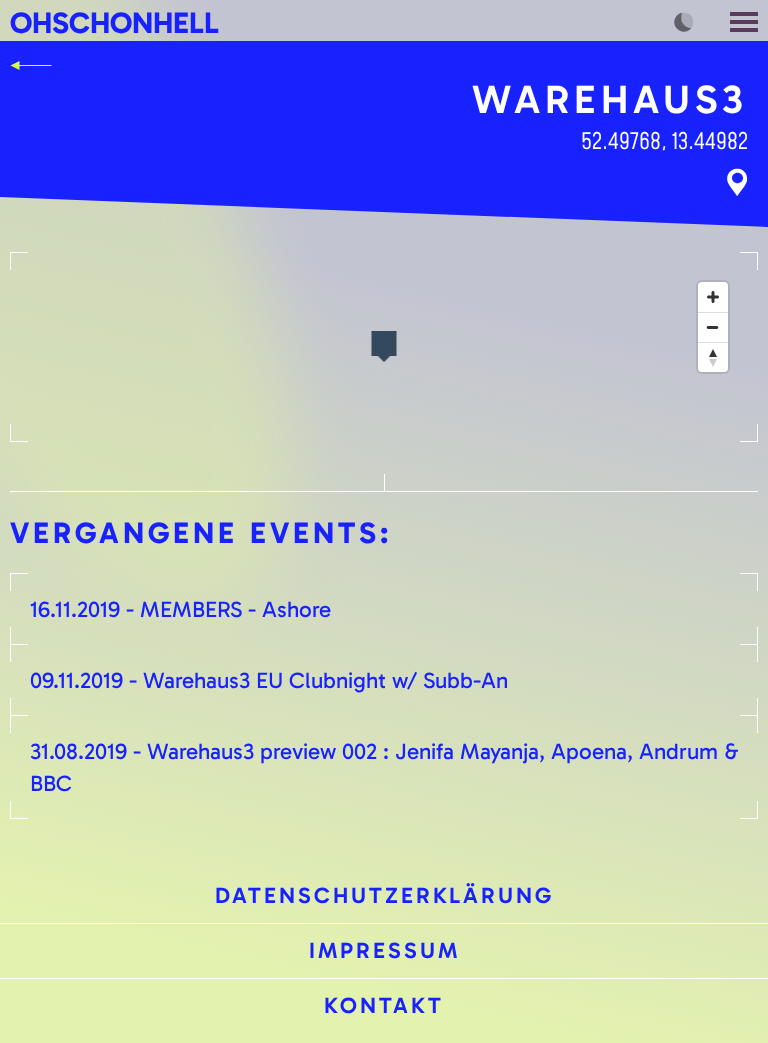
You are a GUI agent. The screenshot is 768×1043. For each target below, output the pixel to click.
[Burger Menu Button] (746, 20)
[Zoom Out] (713, 327)
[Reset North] (713, 357)
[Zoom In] (713, 297)
